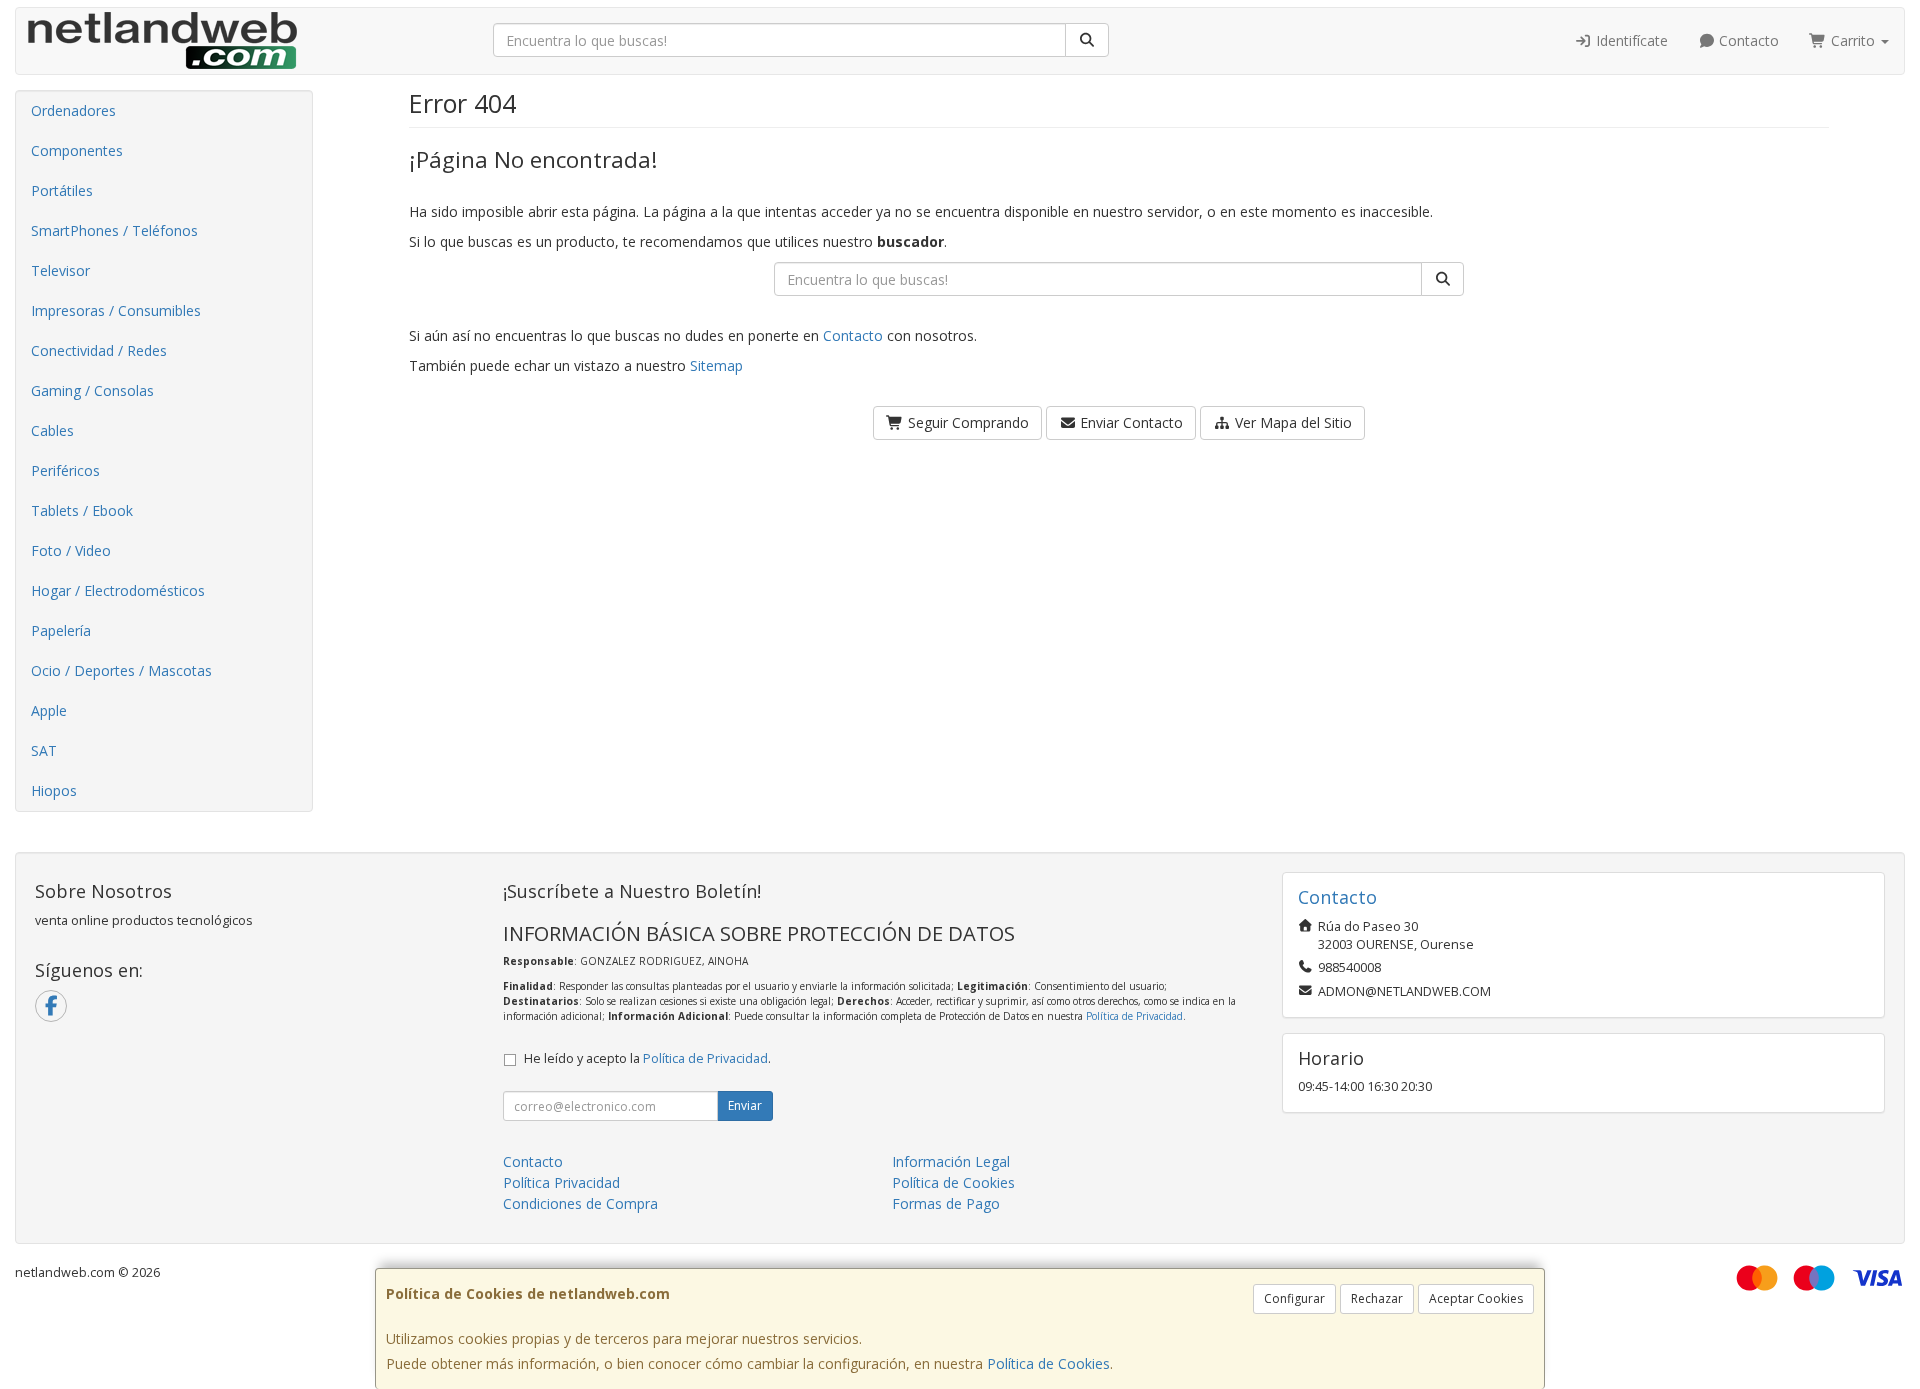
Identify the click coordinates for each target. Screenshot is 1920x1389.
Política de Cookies (1048, 1363)
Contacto (1747, 40)
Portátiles (62, 190)
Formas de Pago (946, 1203)
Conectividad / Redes (99, 350)
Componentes (77, 150)
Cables (52, 430)
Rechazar (1377, 1298)
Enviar (745, 1105)
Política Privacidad (561, 1182)
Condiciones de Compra (580, 1203)
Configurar (1294, 1298)
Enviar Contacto (1129, 422)
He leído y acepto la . (647, 1058)
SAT (44, 750)
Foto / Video (71, 550)
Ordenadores (73, 110)
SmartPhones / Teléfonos (114, 230)
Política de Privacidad (1134, 1016)
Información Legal (951, 1161)
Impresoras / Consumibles (116, 310)
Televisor (60, 270)
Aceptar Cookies (1476, 1298)
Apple (49, 710)
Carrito (1853, 40)
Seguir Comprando (966, 422)
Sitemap (716, 365)
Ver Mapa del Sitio (1291, 422)
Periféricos (65, 470)
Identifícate (1630, 40)
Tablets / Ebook (82, 510)
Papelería (61, 630)
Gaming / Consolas (92, 390)
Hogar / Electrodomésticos (118, 590)
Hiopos (54, 790)
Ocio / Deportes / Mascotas (121, 670)
